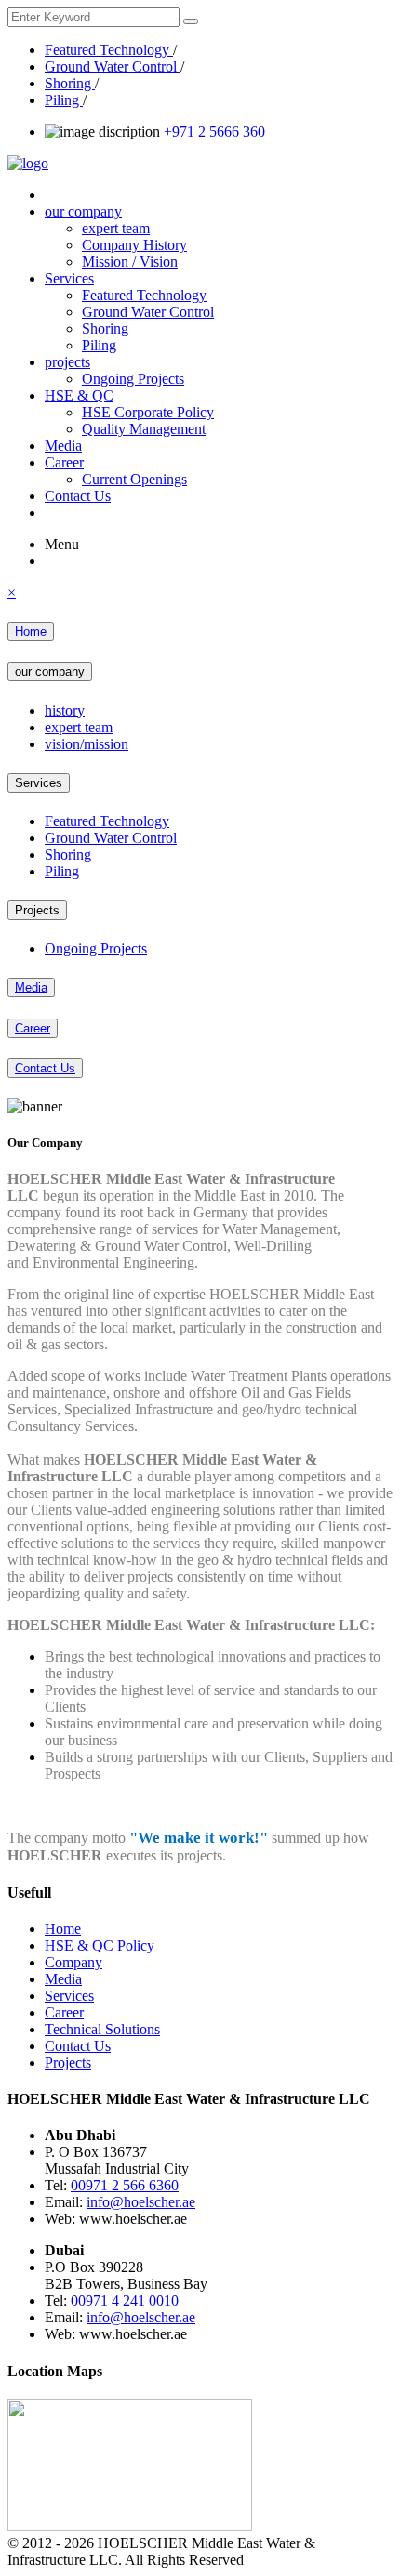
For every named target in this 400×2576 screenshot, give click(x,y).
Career (64, 462)
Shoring (70, 83)
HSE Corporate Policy (148, 412)
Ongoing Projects (133, 379)
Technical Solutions (102, 2029)
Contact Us (78, 496)
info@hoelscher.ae (141, 2202)
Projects (37, 910)
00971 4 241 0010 (125, 2300)
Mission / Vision (130, 262)
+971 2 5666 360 (214, 131)
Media (63, 446)
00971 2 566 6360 (125, 2185)
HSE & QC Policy (100, 1945)
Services (69, 278)
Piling (64, 100)
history (65, 710)
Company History (134, 245)
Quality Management (144, 429)
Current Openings (134, 479)
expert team (116, 228)
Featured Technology (109, 50)
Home (31, 631)
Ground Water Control (113, 66)
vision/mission (87, 744)
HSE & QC (79, 395)
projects (67, 362)
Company (73, 1962)
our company (83, 211)
